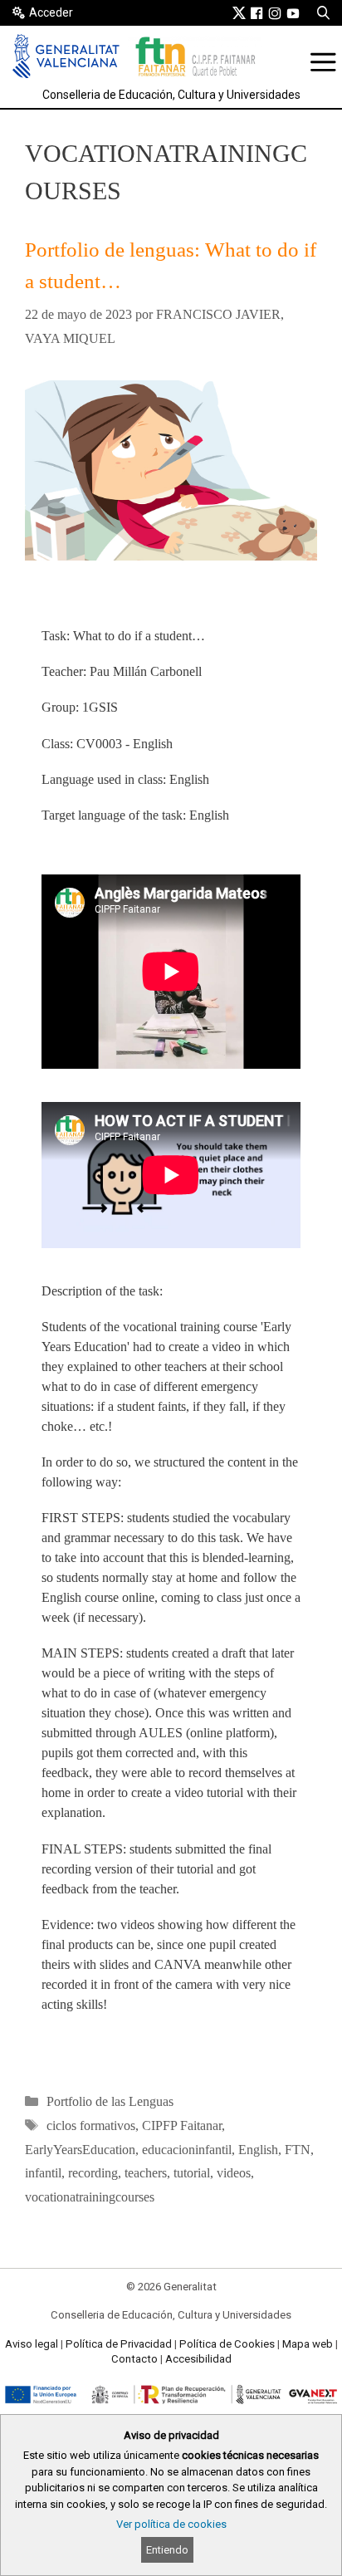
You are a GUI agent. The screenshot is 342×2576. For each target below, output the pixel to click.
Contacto (134, 2359)
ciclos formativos (91, 2125)
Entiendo (167, 2550)
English (258, 2150)
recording (93, 2173)
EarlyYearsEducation (80, 2150)
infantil (43, 2173)
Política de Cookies (227, 2344)
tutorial (192, 2173)
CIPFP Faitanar (182, 2125)
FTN (298, 2150)
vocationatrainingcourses (90, 2197)
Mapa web (308, 2344)
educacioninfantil (187, 2150)
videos (234, 2173)
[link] (239, 12)
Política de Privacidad (119, 2344)
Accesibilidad (198, 2359)
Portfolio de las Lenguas (110, 2101)
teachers (146, 2173)
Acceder (51, 12)
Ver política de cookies (171, 2524)
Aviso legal (32, 2344)
